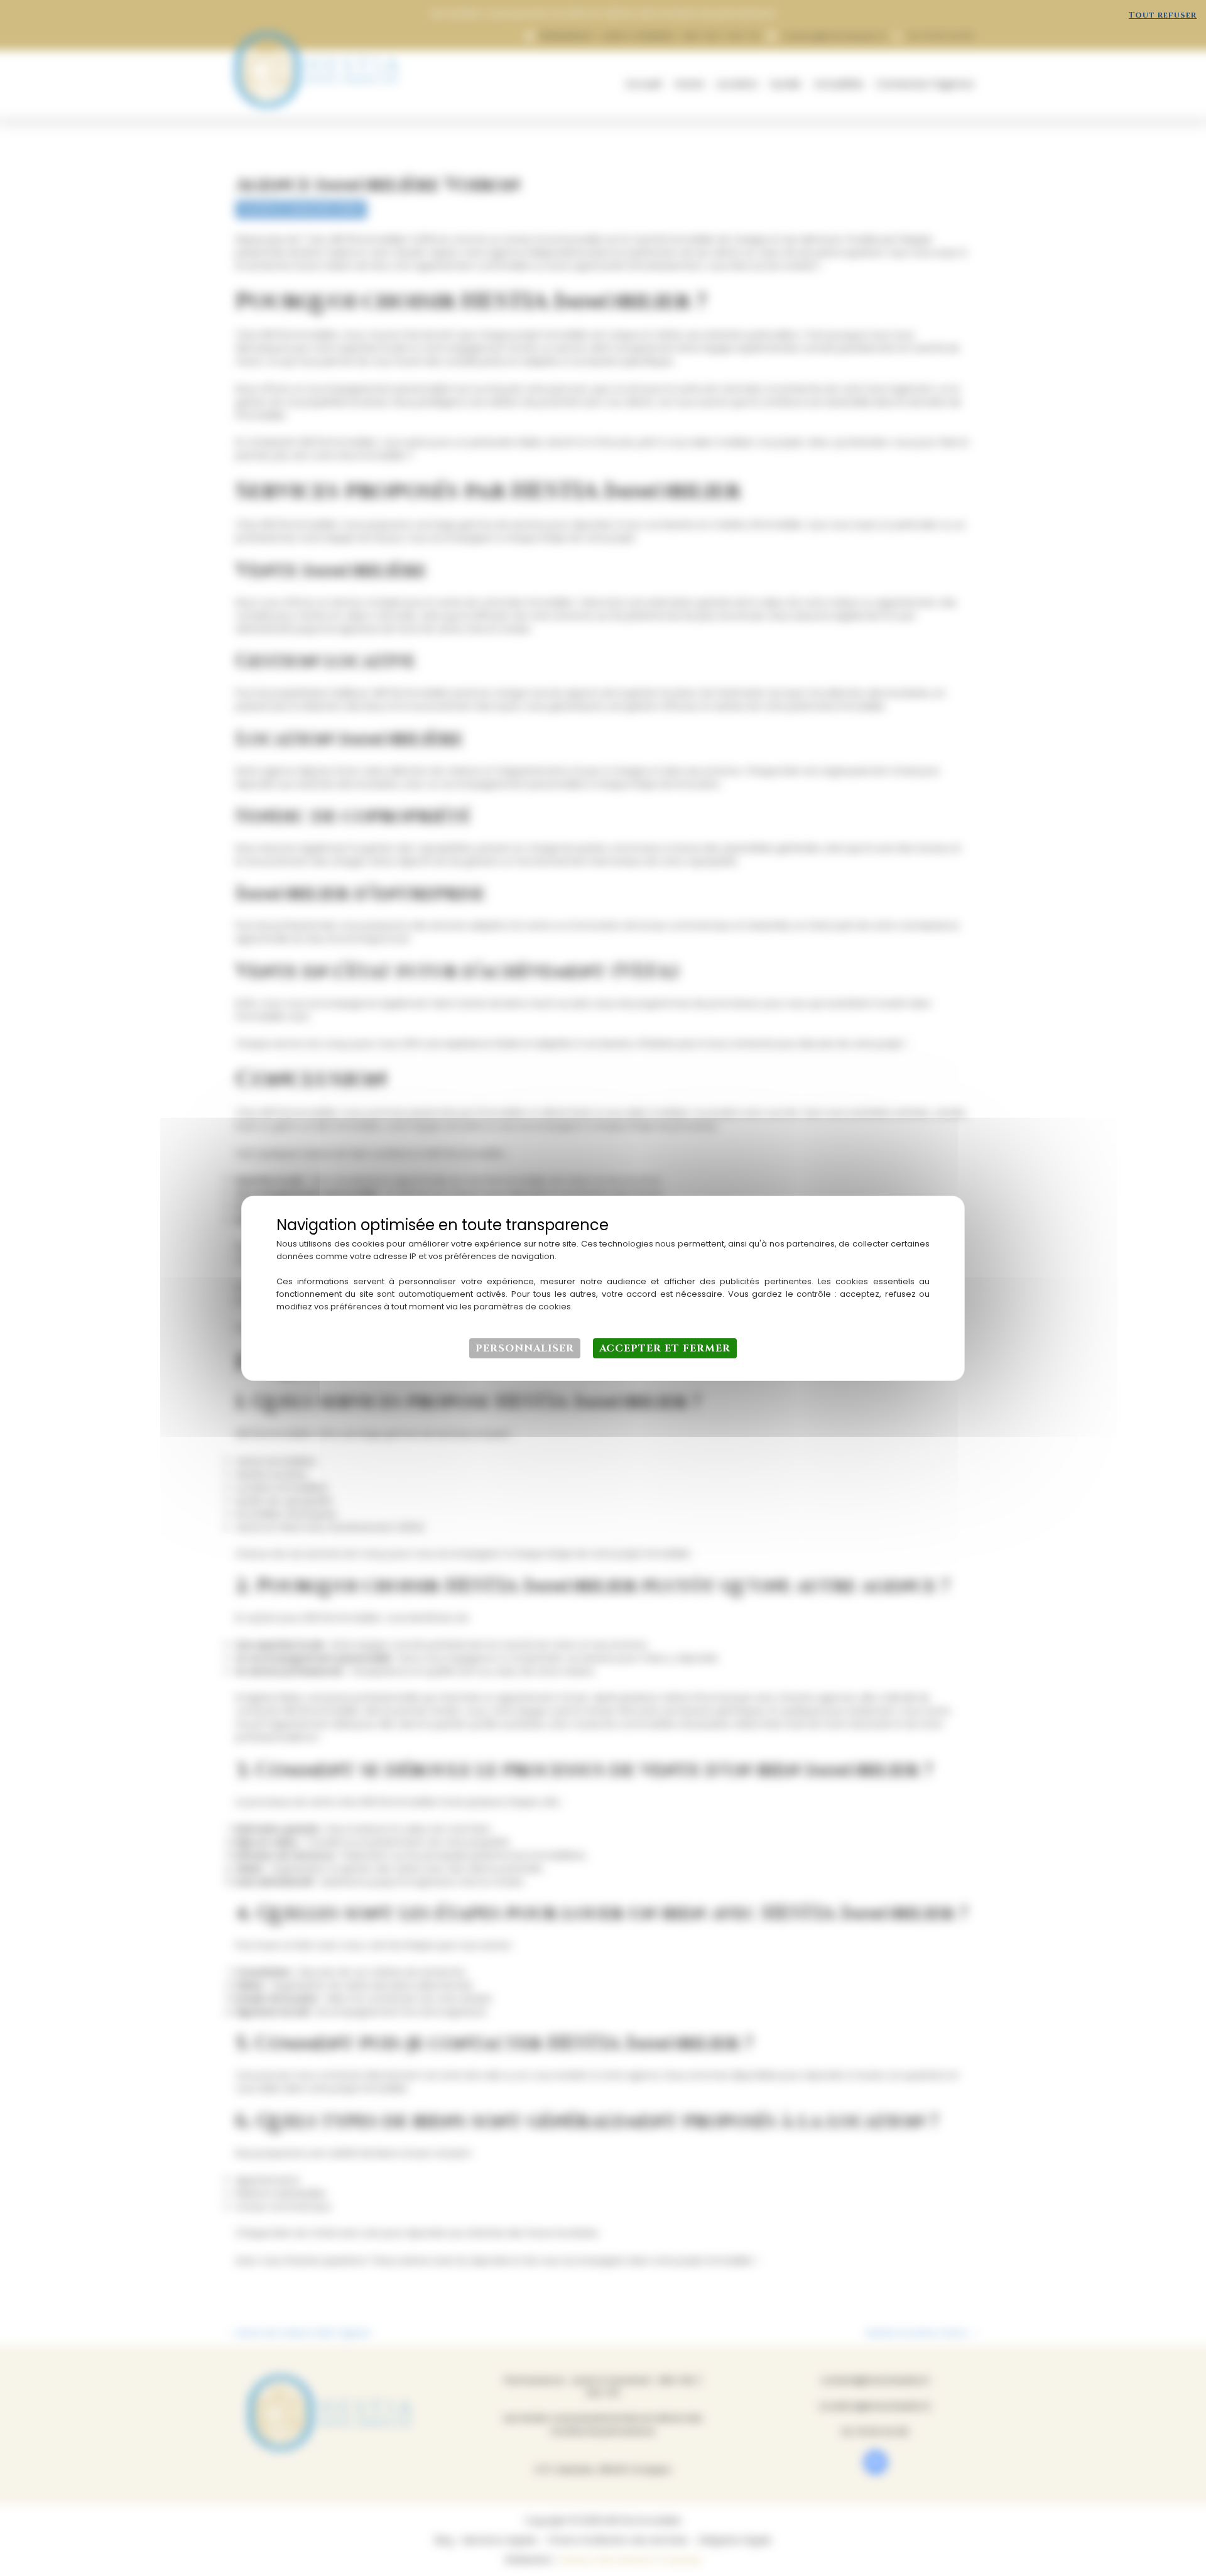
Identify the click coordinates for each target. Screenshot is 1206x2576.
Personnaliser (525, 1348)
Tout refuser (1163, 15)
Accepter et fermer (665, 1348)
